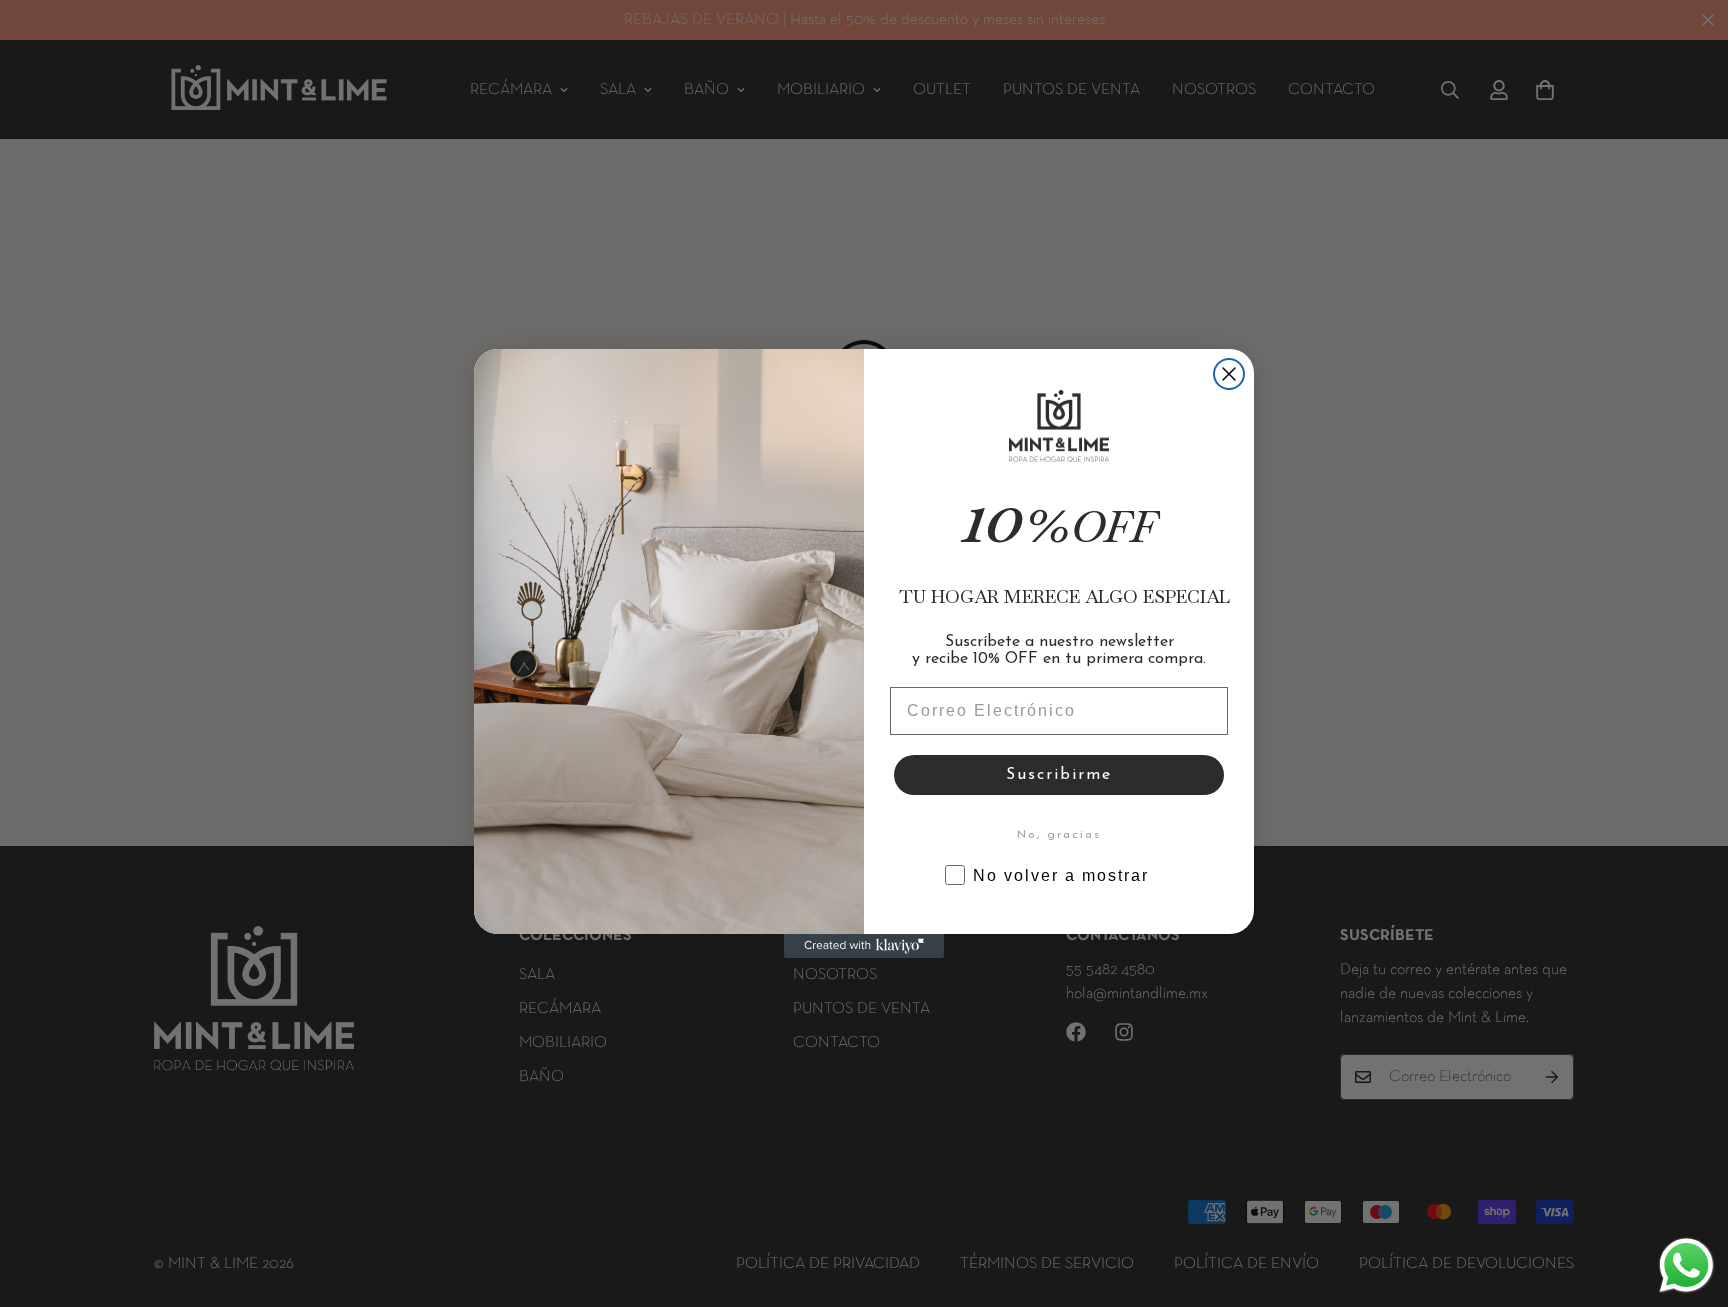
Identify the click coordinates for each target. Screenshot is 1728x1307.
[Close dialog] (1229, 374)
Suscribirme (1059, 775)
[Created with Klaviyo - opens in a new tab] (864, 946)
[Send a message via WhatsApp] (1686, 1265)
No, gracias (1059, 835)
